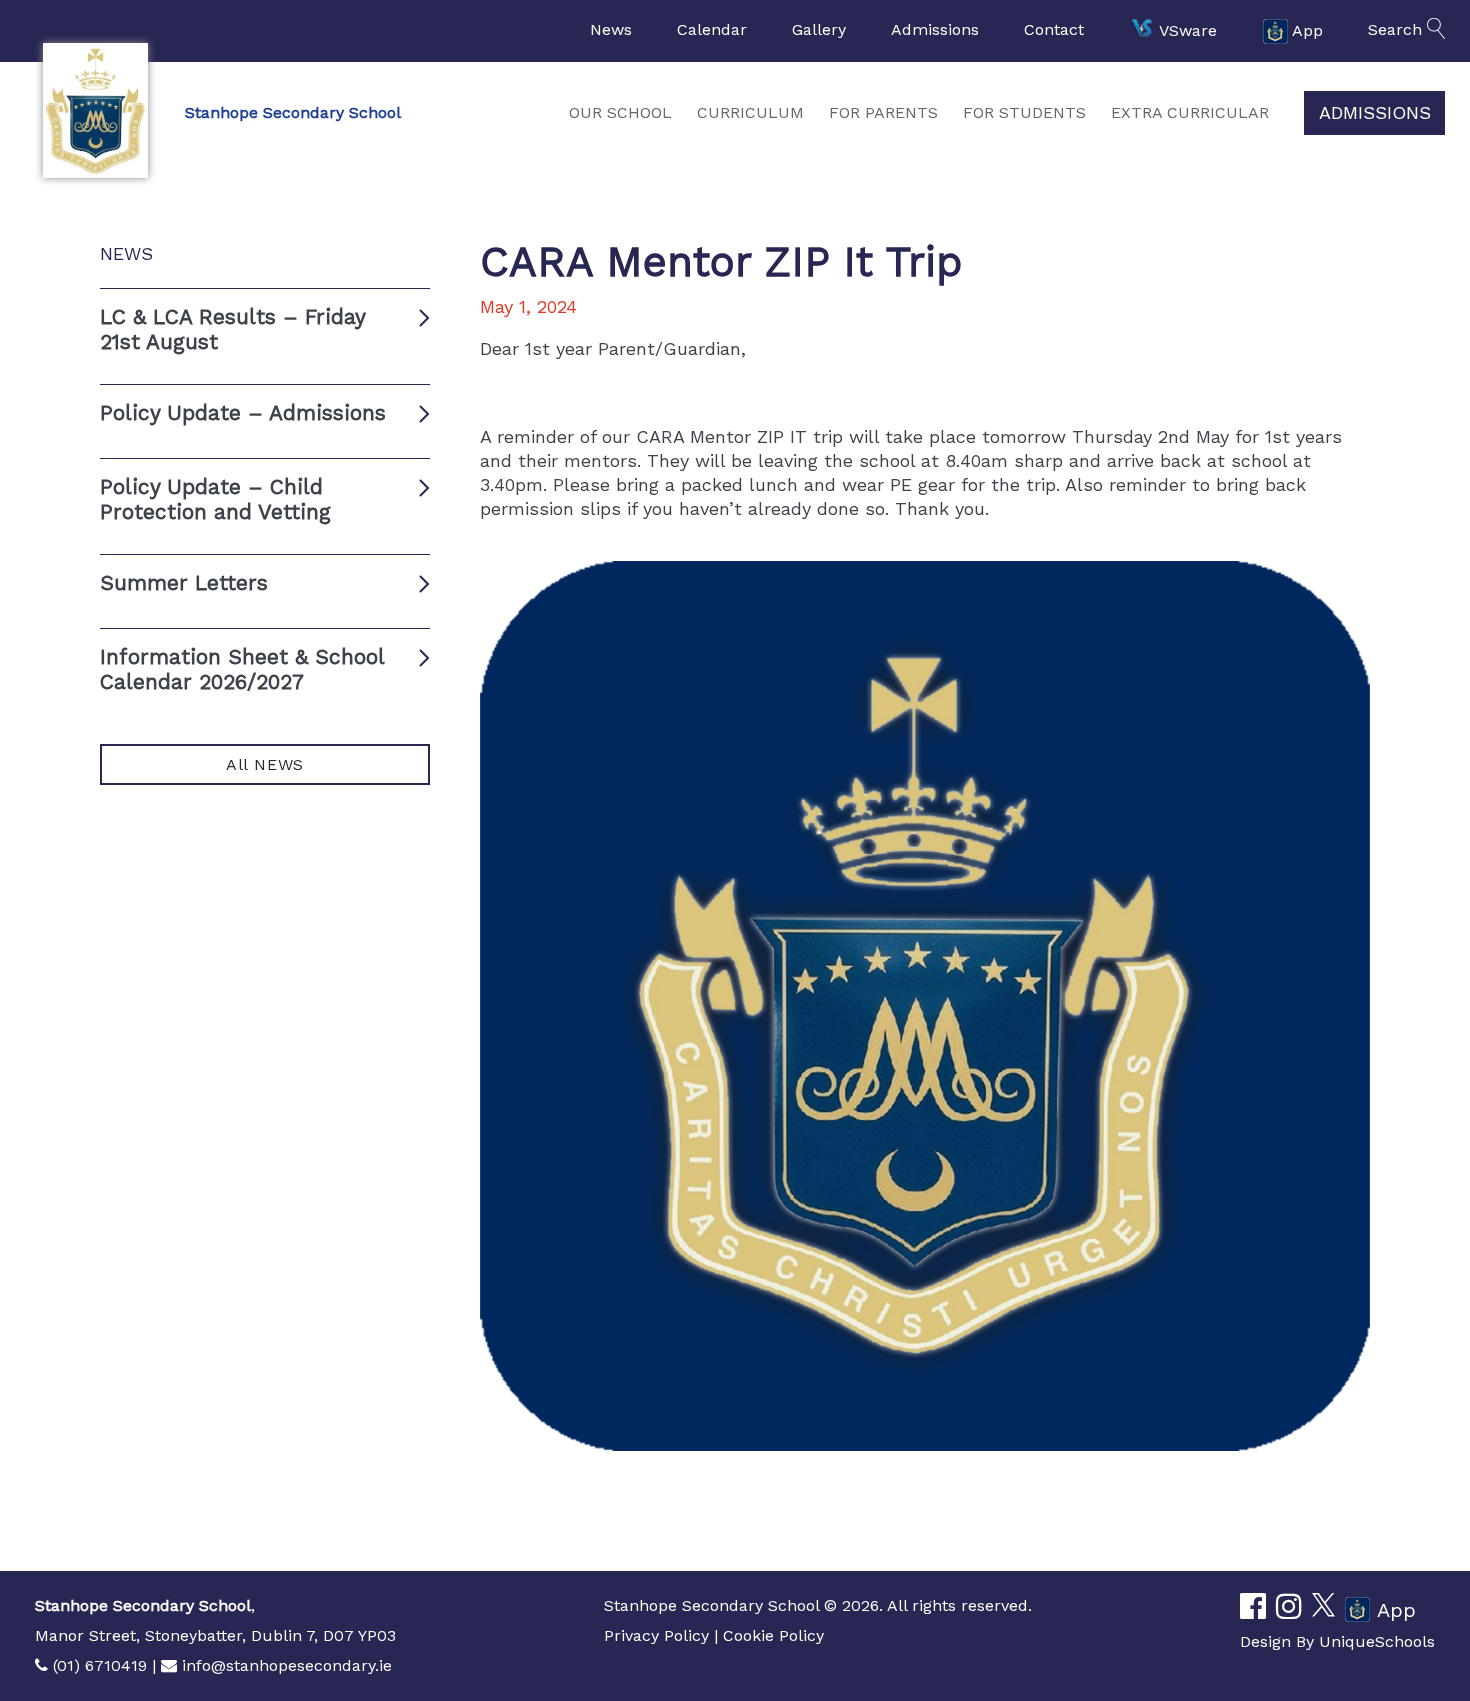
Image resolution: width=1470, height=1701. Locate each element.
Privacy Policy (656, 1635)
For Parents (883, 112)
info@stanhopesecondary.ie (287, 1665)
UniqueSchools (1377, 1641)
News (611, 29)
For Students (1024, 112)
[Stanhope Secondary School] (95, 110)
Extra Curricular (1190, 112)
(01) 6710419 (100, 1665)
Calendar (712, 29)
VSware (1188, 29)
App (1307, 29)
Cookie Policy (773, 1635)
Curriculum (750, 112)
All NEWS (265, 764)
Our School (620, 112)
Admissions (935, 29)
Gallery (819, 29)
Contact (1054, 29)
